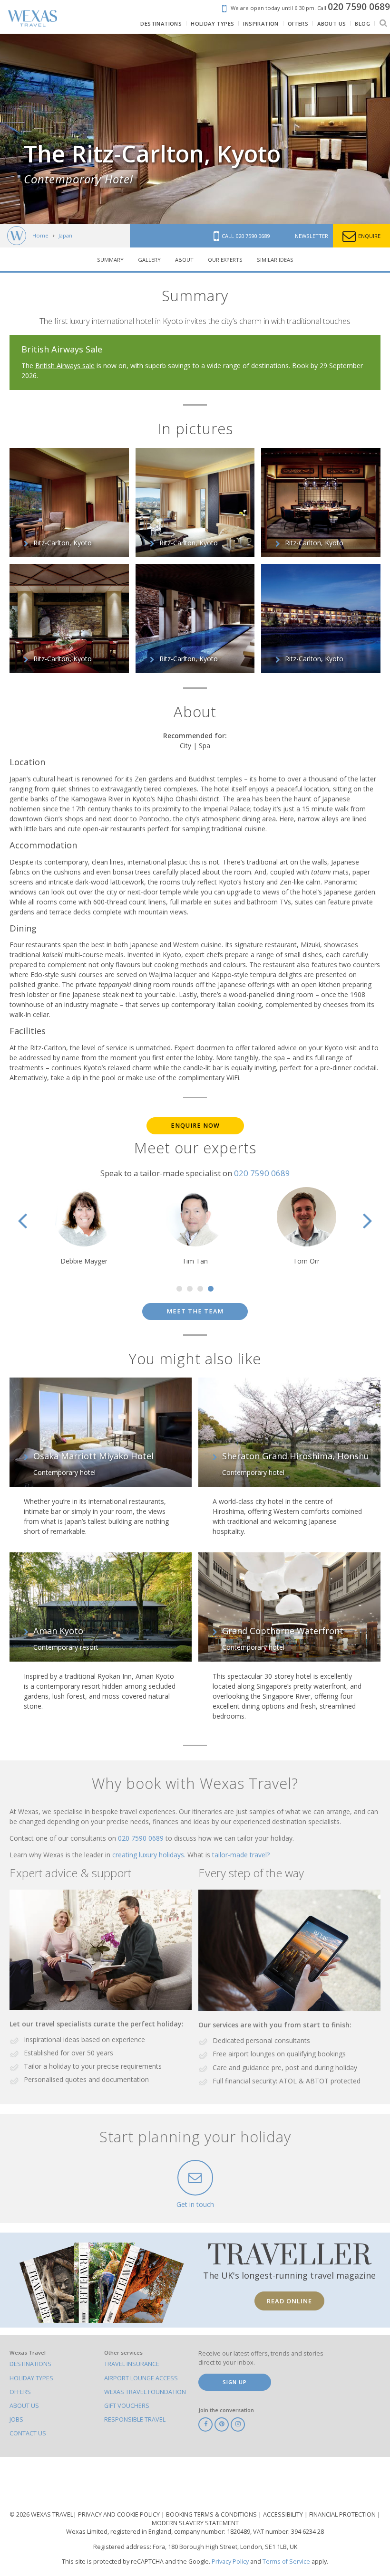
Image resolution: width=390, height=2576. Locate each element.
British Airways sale (65, 366)
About (184, 260)
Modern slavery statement (195, 2523)
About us (24, 2406)
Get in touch (195, 2204)
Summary (110, 260)
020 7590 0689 (262, 1173)
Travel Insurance (132, 2364)
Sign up (235, 2382)
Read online (289, 2301)
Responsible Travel (135, 2419)
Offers (20, 2392)
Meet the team (195, 1311)
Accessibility (284, 2514)
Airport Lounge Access (141, 2378)
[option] (195, 1226)
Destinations (30, 2364)
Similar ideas (275, 260)
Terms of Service (286, 2562)
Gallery (149, 260)
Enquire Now (195, 1126)
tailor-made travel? (241, 1855)
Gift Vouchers (127, 2406)
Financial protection (343, 2514)
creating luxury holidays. (150, 1855)
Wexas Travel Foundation (145, 2392)
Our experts (225, 260)
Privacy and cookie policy (120, 2514)
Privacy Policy (230, 2562)
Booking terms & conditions (212, 2514)
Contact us (28, 2433)
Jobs (16, 2419)
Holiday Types (31, 2378)
